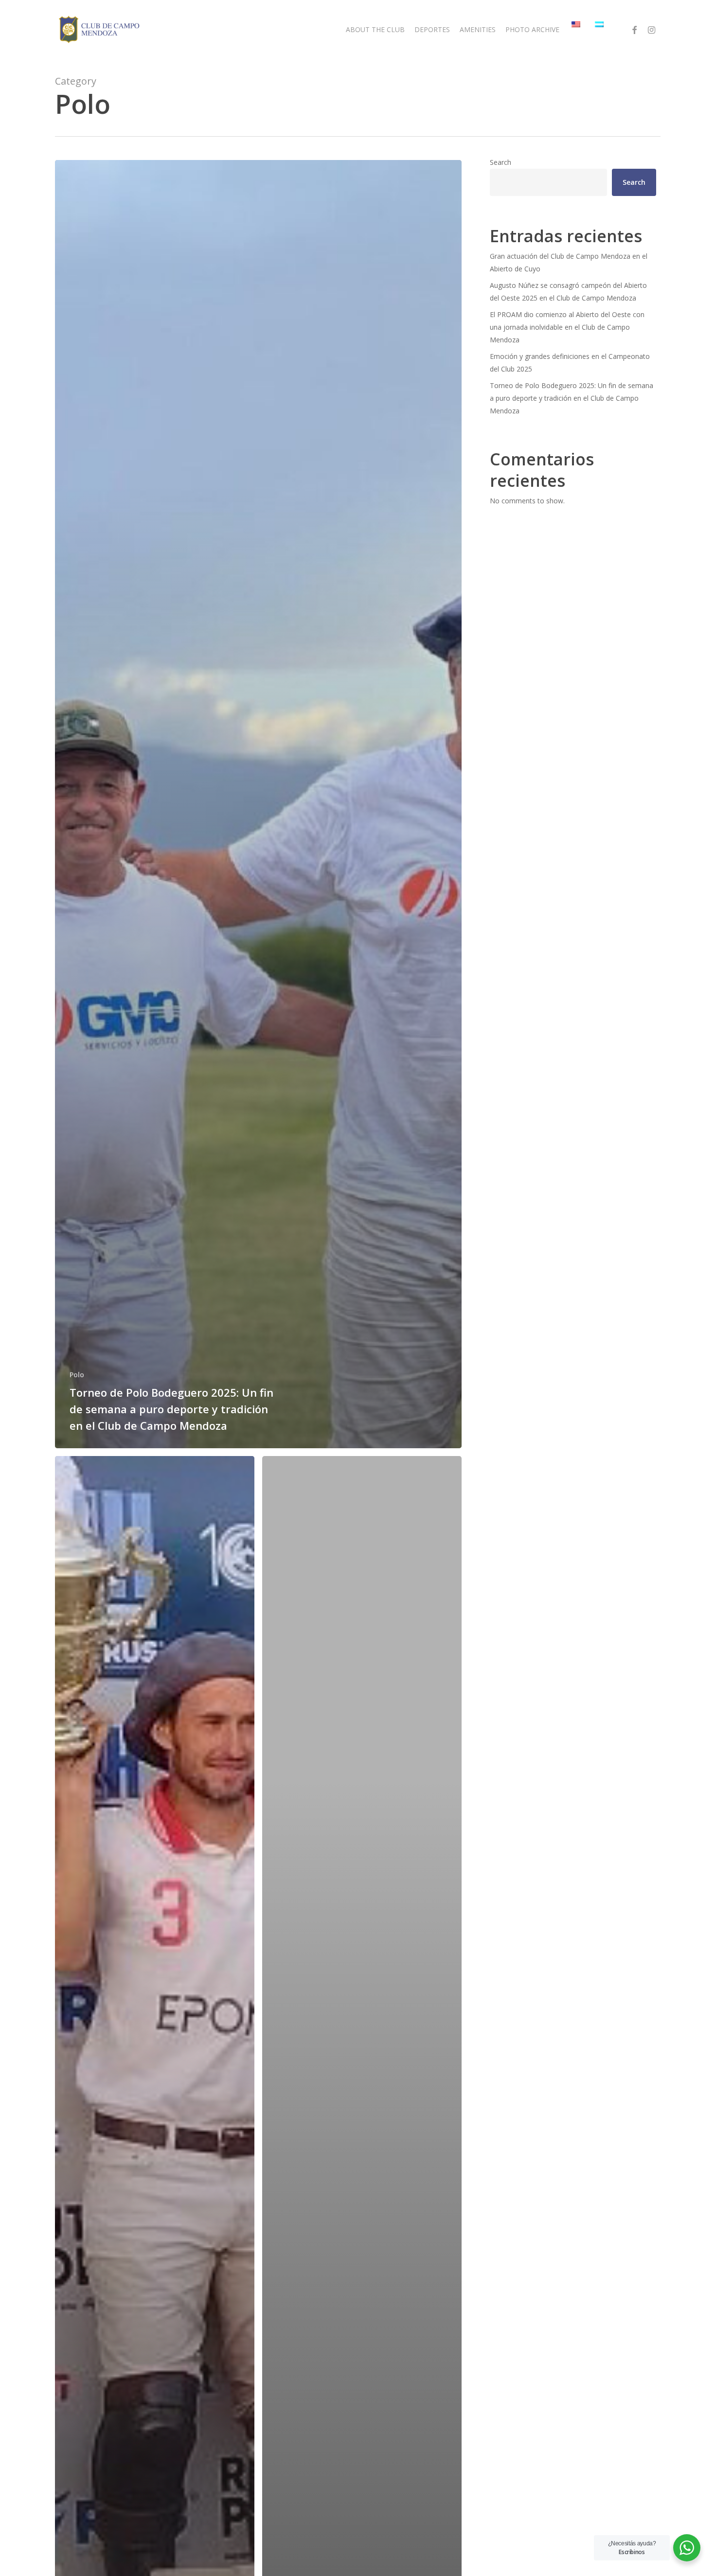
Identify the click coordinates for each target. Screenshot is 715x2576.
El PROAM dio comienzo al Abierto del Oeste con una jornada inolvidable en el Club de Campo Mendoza (567, 327)
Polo (77, 1375)
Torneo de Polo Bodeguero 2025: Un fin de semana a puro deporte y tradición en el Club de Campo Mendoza (572, 398)
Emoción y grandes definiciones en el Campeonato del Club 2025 (570, 363)
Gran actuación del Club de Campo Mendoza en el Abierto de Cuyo (569, 262)
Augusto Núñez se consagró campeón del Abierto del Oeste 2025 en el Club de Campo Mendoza (568, 292)
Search (500, 162)
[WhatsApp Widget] (687, 2548)
